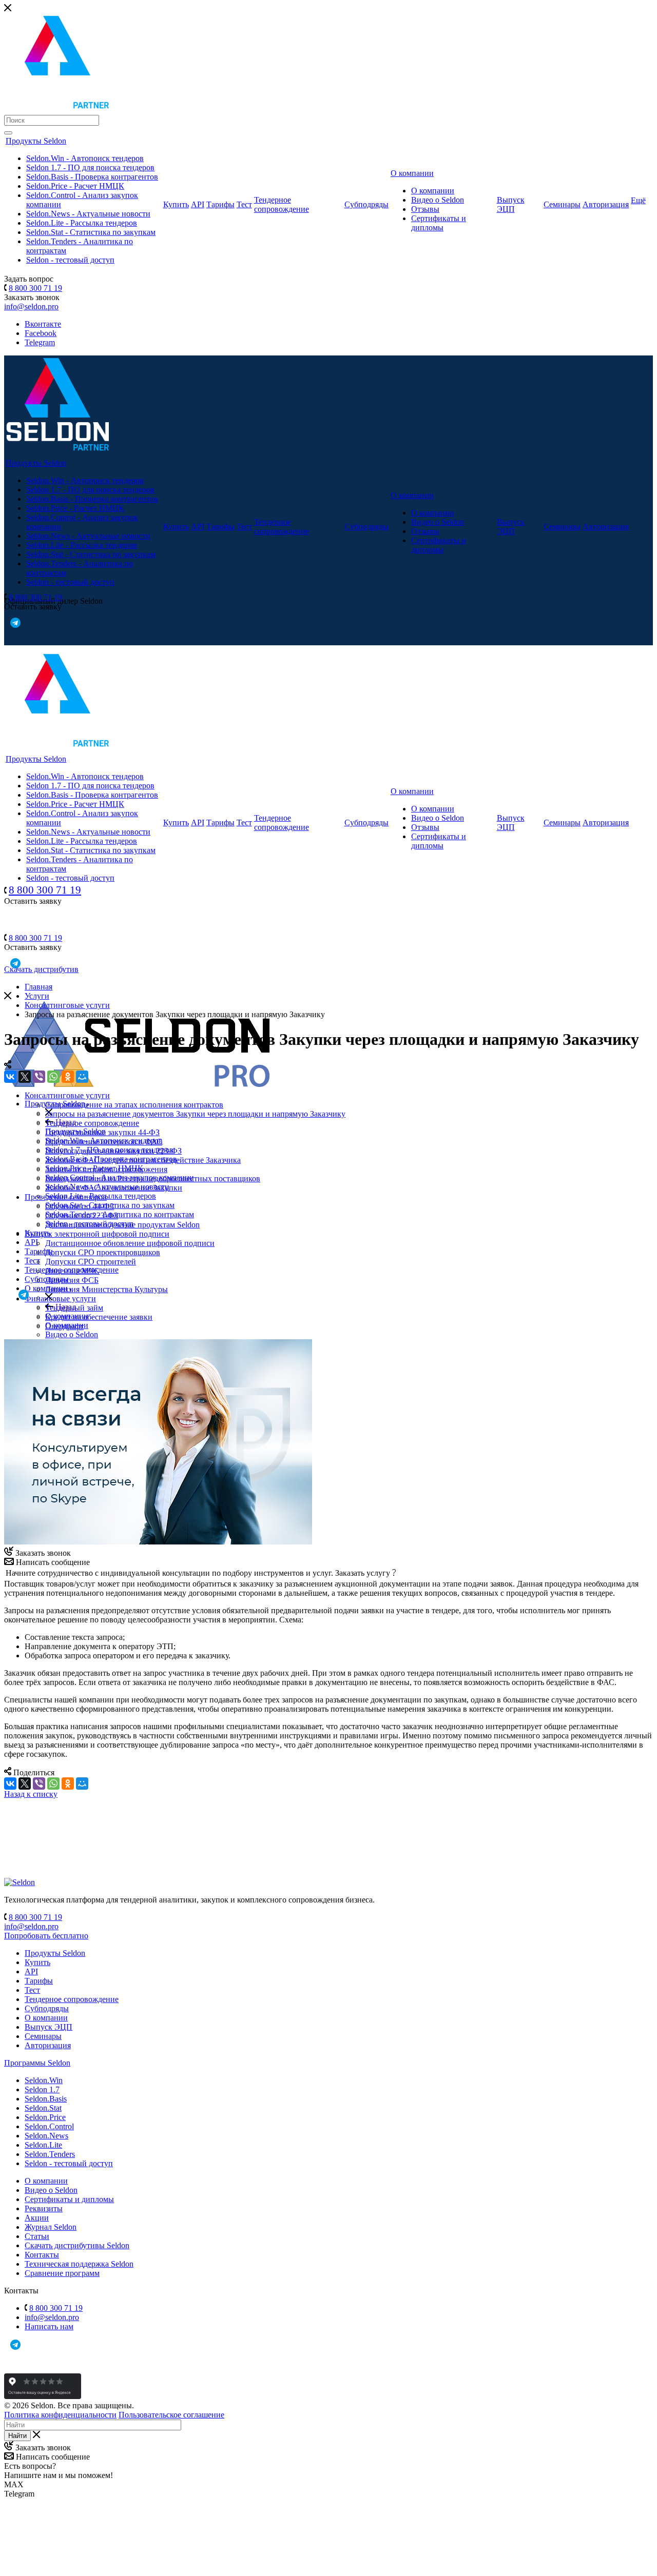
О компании (412, 173)
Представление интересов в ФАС (104, 1142)
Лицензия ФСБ (72, 1280)
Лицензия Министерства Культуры (107, 1289)
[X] (25, 1077)
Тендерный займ (74, 1308)
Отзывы (425, 209)
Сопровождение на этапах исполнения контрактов (134, 1105)
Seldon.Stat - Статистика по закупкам (91, 232)
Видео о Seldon (438, 200)
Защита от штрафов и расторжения (106, 1169)
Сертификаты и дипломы (439, 223)
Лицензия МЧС (72, 1271)
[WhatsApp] (53, 1077)
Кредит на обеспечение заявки (99, 1317)
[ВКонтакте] (10, 1077)
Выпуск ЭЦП (511, 204)
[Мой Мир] (82, 1077)
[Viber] (39, 1077)
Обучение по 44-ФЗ (80, 1206)
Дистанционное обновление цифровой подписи (130, 1243)
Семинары (562, 204)
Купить (176, 204)
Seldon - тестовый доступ (70, 260)
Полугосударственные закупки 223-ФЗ (113, 1151)
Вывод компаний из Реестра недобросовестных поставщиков (153, 1178)
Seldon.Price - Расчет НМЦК (75, 186)
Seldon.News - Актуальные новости (88, 214)
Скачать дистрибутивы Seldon (77, 2245)
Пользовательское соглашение (171, 2415)
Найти (17, 2436)
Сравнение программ (62, 2273)
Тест (244, 204)
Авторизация (606, 204)
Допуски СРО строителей (91, 1262)
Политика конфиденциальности (60, 2415)
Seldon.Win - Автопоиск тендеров (85, 158)
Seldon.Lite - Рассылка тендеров (82, 223)
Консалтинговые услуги (67, 1095)
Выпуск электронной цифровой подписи (97, 1234)
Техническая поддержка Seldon (79, 2264)
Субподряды (366, 204)
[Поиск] (8, 133)
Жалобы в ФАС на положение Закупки (114, 1188)
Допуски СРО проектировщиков (103, 1252)
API (198, 204)
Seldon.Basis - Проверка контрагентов (92, 177)
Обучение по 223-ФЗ (82, 1215)
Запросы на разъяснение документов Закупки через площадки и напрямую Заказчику (195, 1114)
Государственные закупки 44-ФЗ (102, 1132)
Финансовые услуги (60, 1299)
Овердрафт (64, 1326)
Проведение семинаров (66, 1197)
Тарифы (220, 204)
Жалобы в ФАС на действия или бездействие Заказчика (143, 1160)
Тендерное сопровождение (282, 204)
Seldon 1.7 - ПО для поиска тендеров (90, 167)
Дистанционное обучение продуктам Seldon (122, 1225)
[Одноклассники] (68, 1077)
